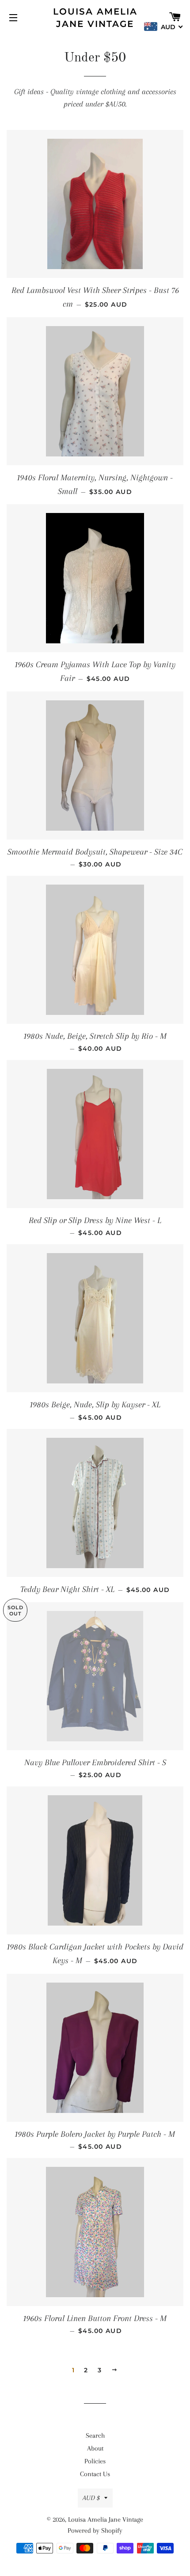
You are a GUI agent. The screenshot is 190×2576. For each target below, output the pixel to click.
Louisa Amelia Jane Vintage (95, 18)
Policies (95, 2461)
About (95, 2448)
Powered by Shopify (95, 2530)
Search (95, 2435)
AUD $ (91, 2498)
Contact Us (95, 2474)
